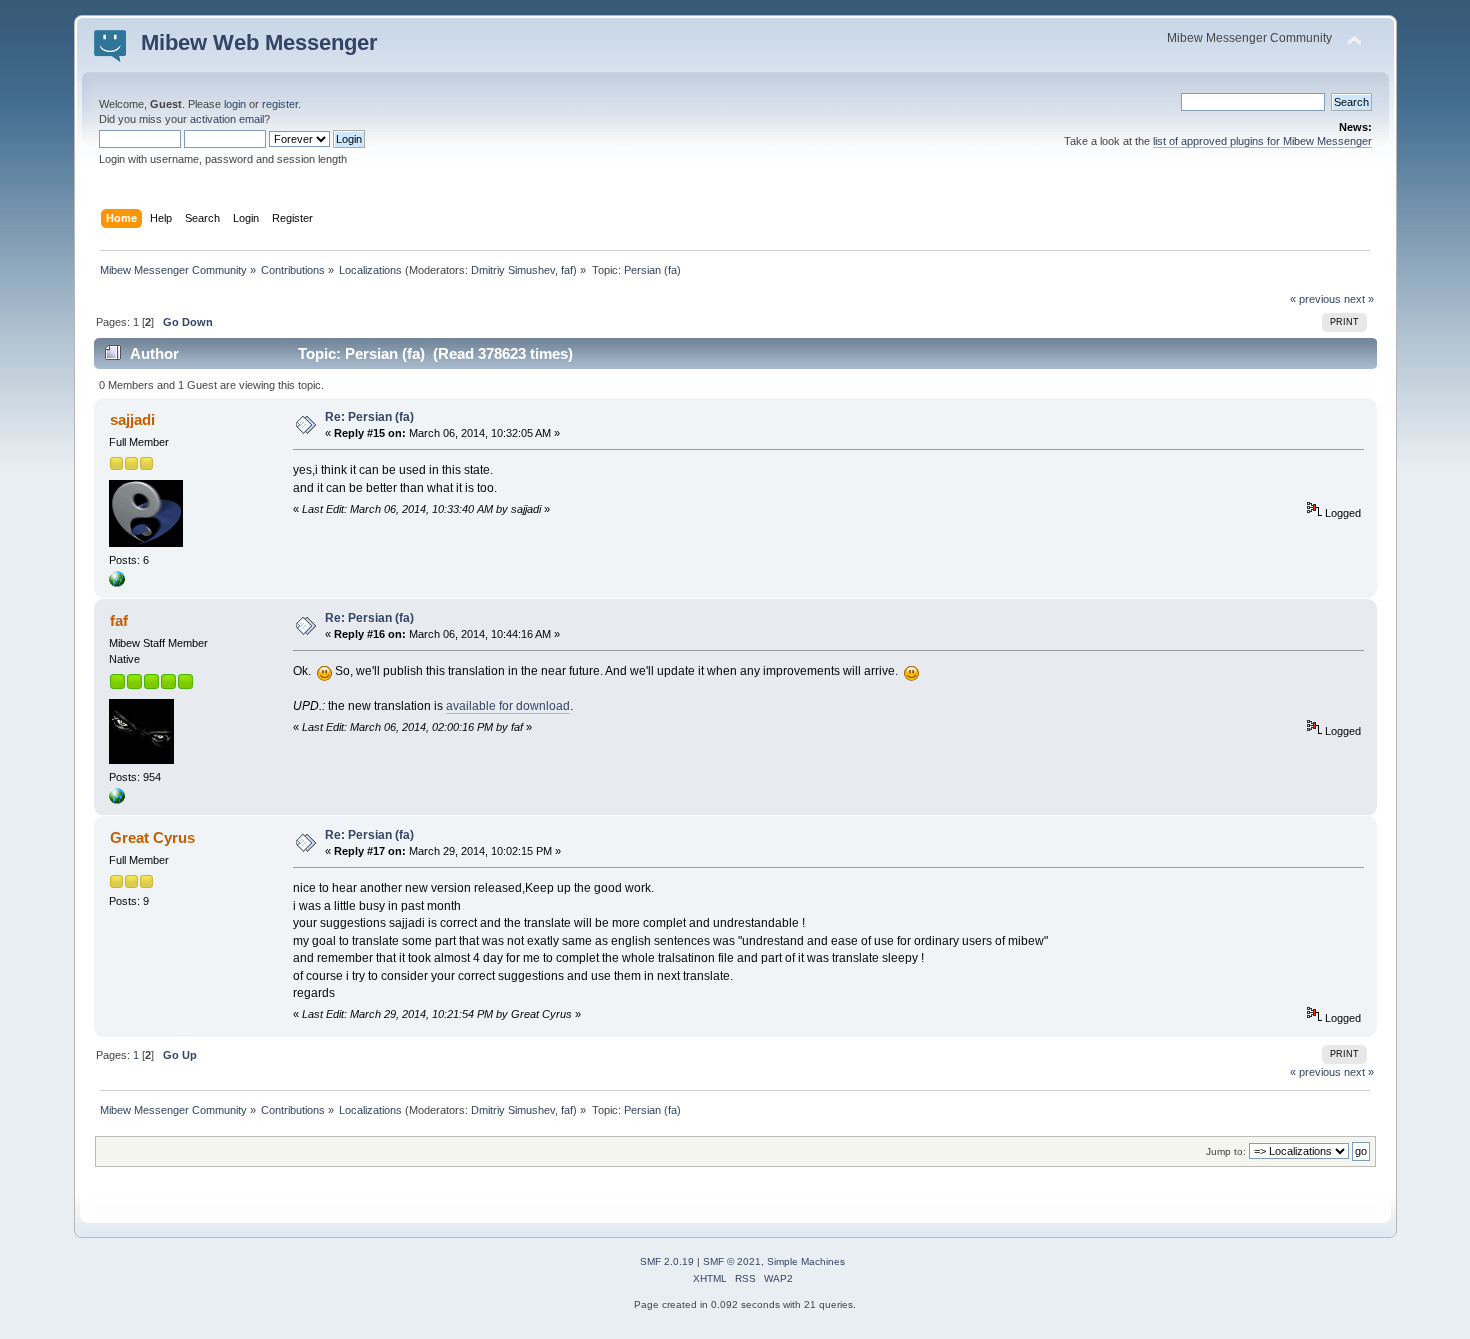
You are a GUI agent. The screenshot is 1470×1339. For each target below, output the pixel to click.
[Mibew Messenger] (117, 800)
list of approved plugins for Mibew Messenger (1262, 141)
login (235, 104)
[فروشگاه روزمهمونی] (117, 583)
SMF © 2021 (732, 1261)
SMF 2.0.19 (667, 1261)
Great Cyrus (152, 837)
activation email (227, 119)
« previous (1315, 299)
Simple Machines (806, 1261)
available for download (508, 706)
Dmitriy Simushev (513, 270)
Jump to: (1226, 1151)
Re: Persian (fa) (369, 417)
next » (1359, 299)
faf (567, 270)
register (280, 104)
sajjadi (132, 419)
